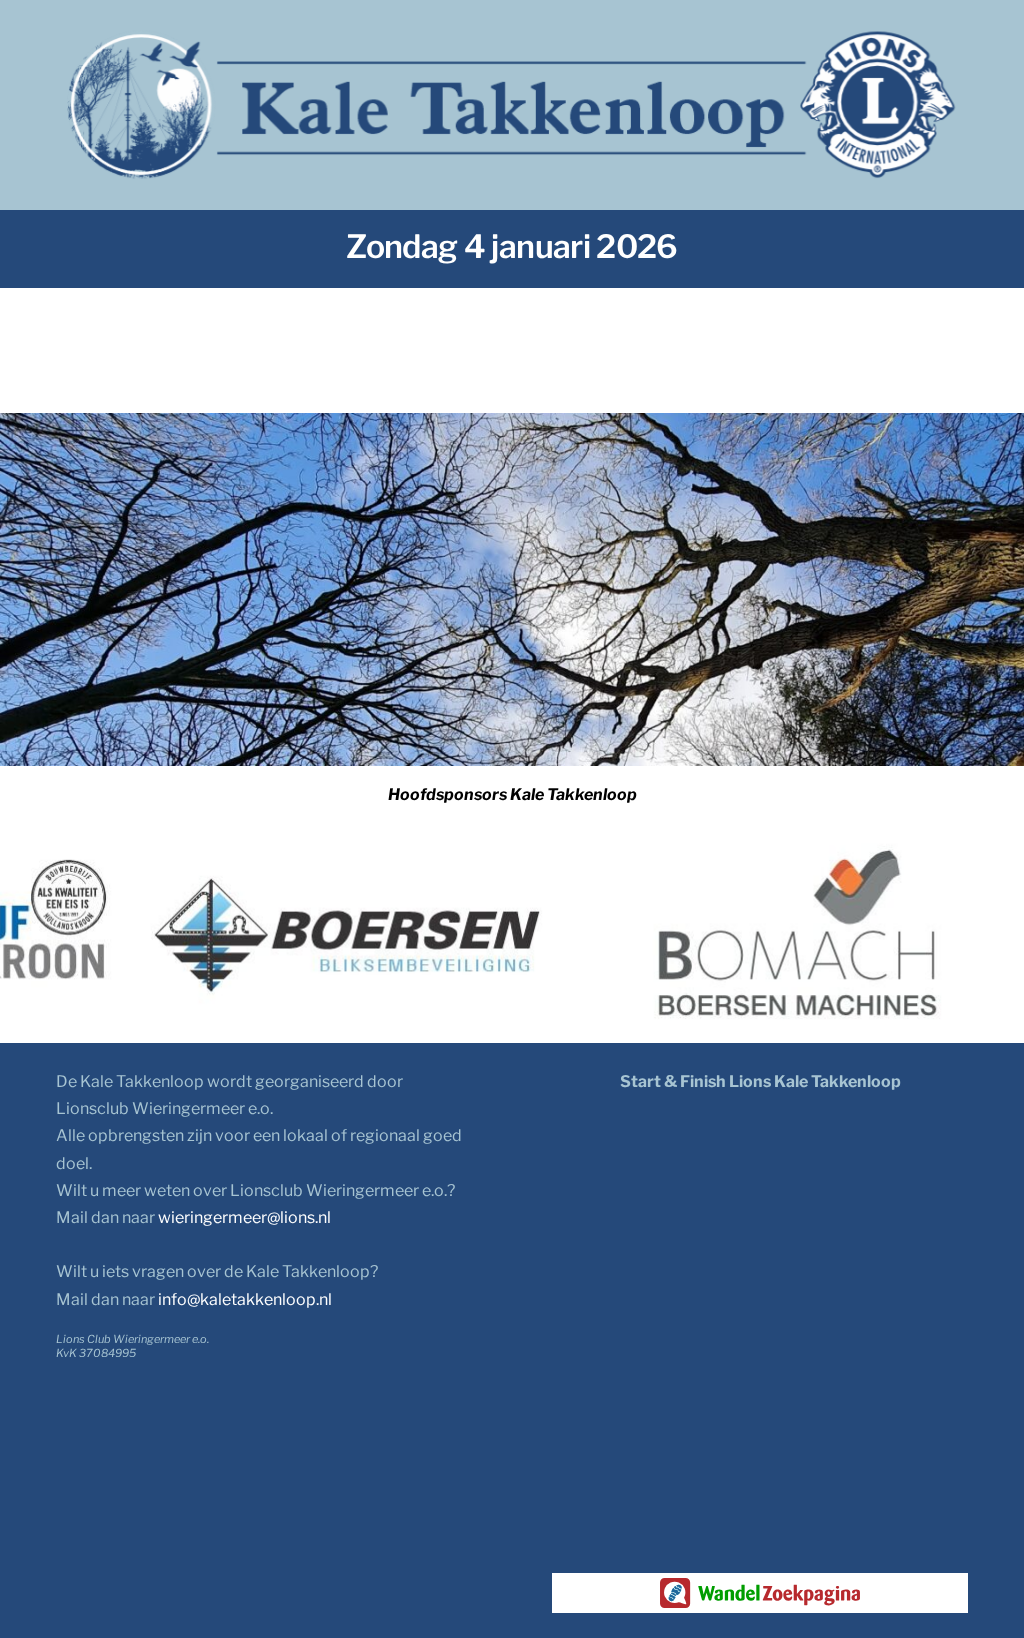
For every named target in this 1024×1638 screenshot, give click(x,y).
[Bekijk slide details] (344, 936)
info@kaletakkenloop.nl (245, 1299)
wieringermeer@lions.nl (244, 1217)
